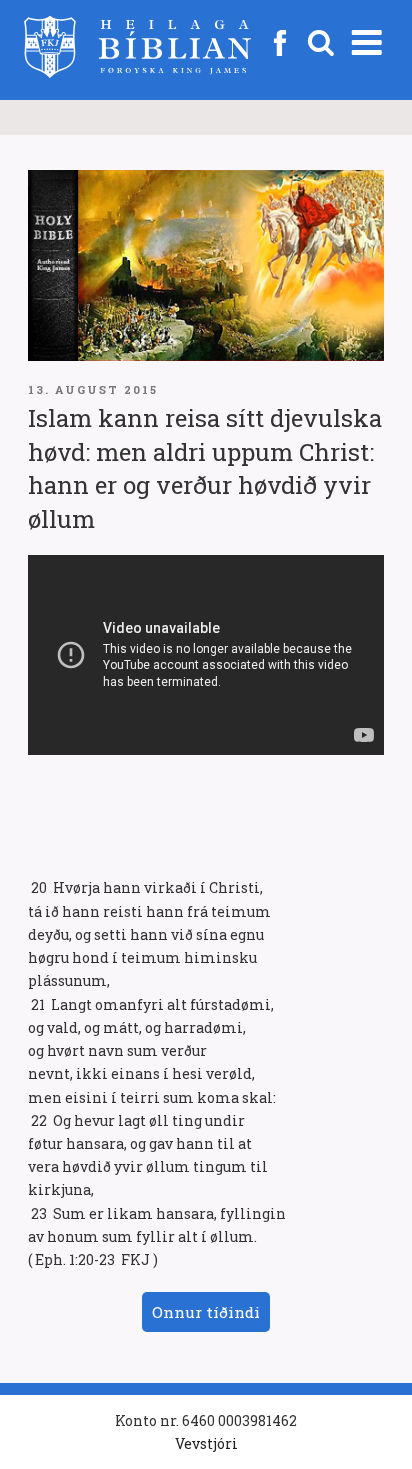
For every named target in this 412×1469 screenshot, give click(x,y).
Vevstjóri (206, 1443)
